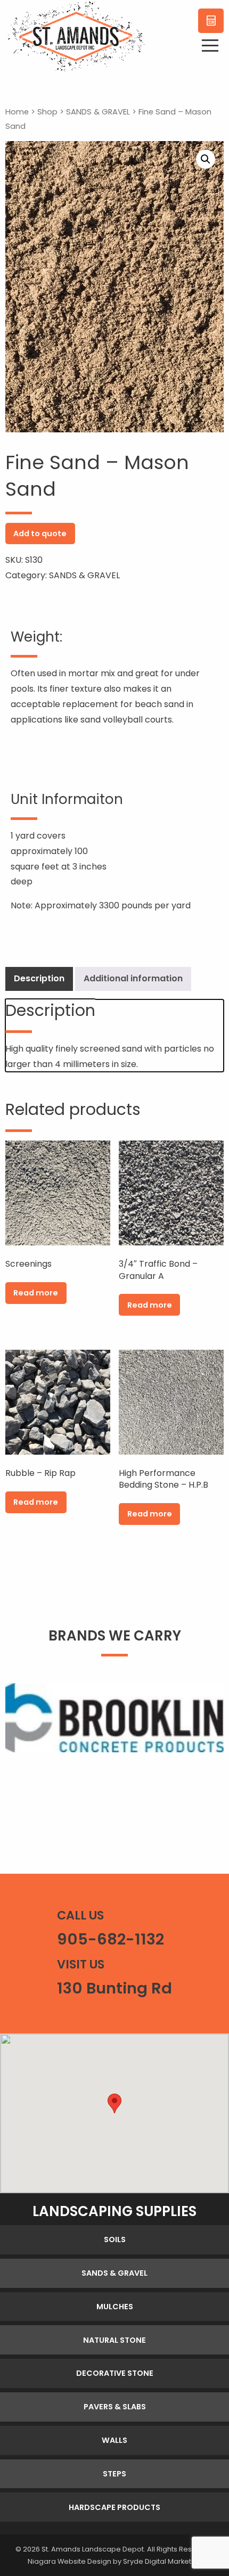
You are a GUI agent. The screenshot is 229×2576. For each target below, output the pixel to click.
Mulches (115, 2307)
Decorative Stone (115, 2373)
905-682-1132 (111, 1939)
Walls (114, 2440)
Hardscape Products (114, 2507)
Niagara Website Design (69, 2561)
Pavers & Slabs (115, 2407)
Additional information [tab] (133, 978)
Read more (36, 1293)
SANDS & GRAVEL (98, 112)
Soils (115, 2239)
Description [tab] (39, 978)
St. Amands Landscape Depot (93, 2549)
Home (17, 112)
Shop (47, 112)
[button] (206, 159)
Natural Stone (114, 2340)
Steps (114, 2474)
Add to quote (40, 534)
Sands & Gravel (114, 2273)
